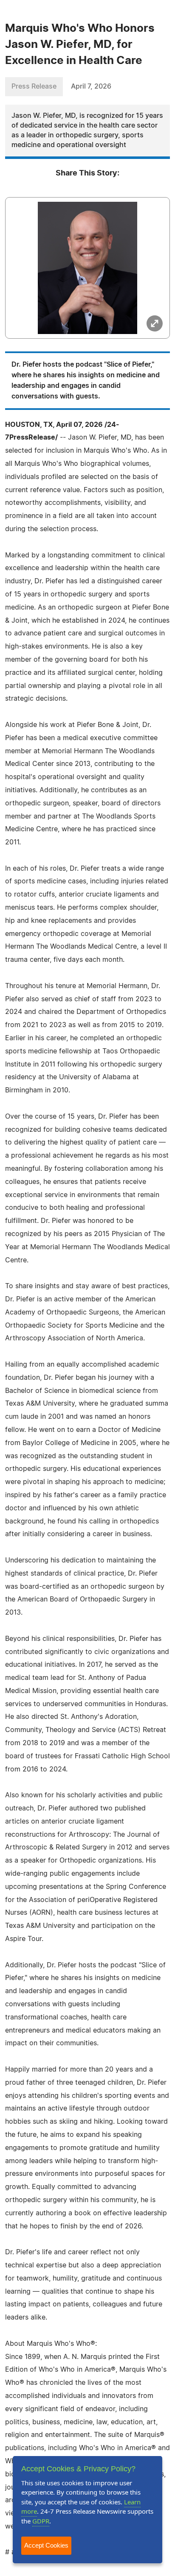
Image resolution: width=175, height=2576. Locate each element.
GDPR (41, 2521)
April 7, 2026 (91, 86)
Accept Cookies (46, 2545)
